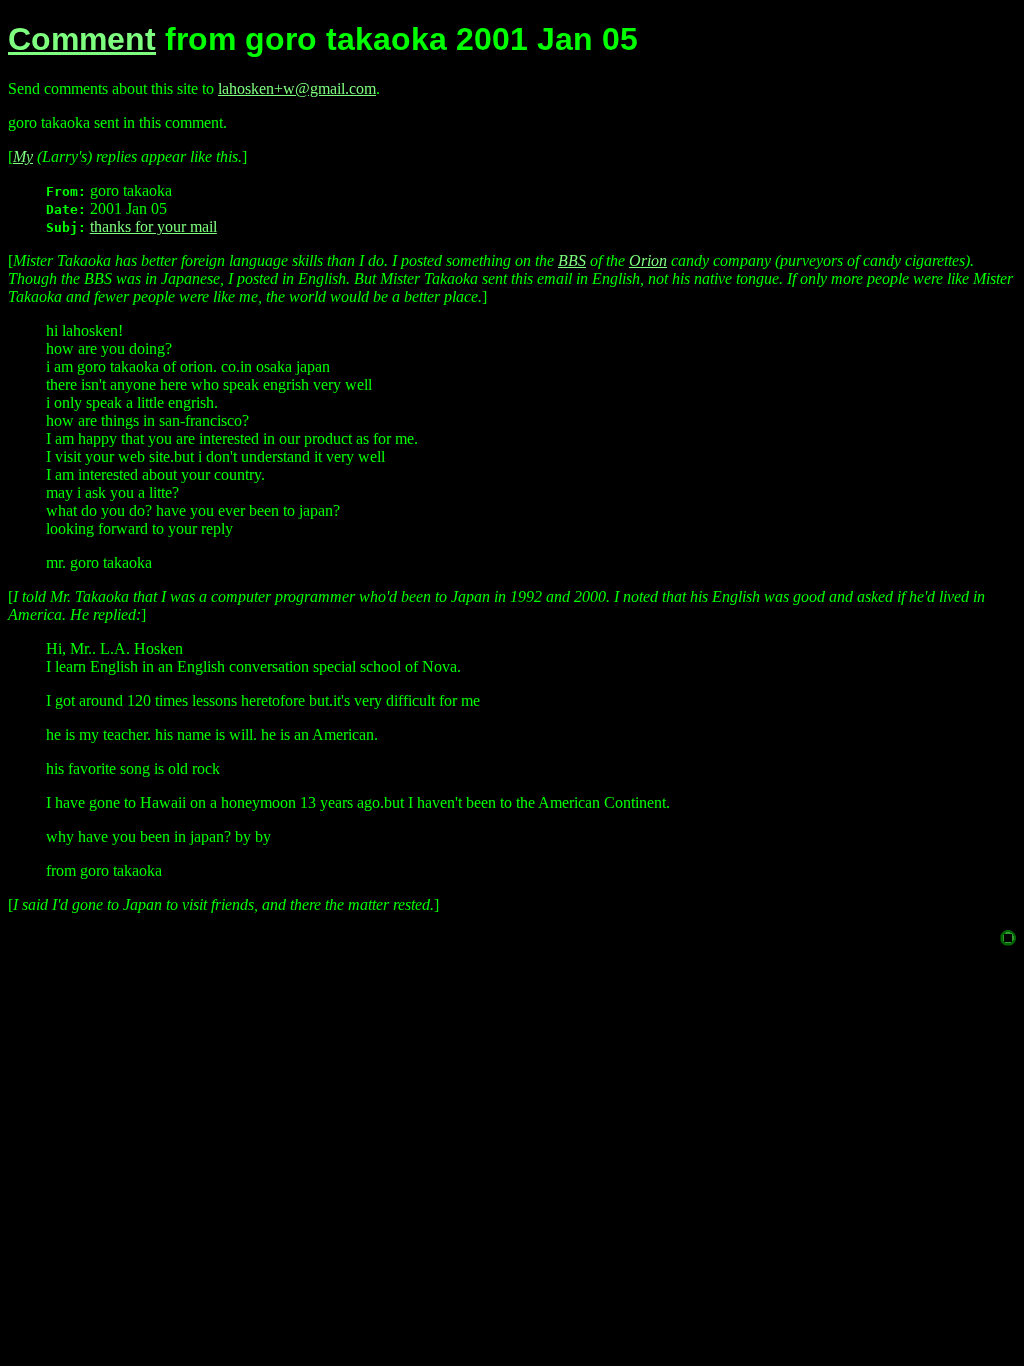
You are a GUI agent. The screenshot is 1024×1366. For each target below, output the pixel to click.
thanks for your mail (153, 226)
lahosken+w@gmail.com (297, 88)
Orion (648, 260)
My (23, 156)
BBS (572, 260)
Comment (82, 39)
